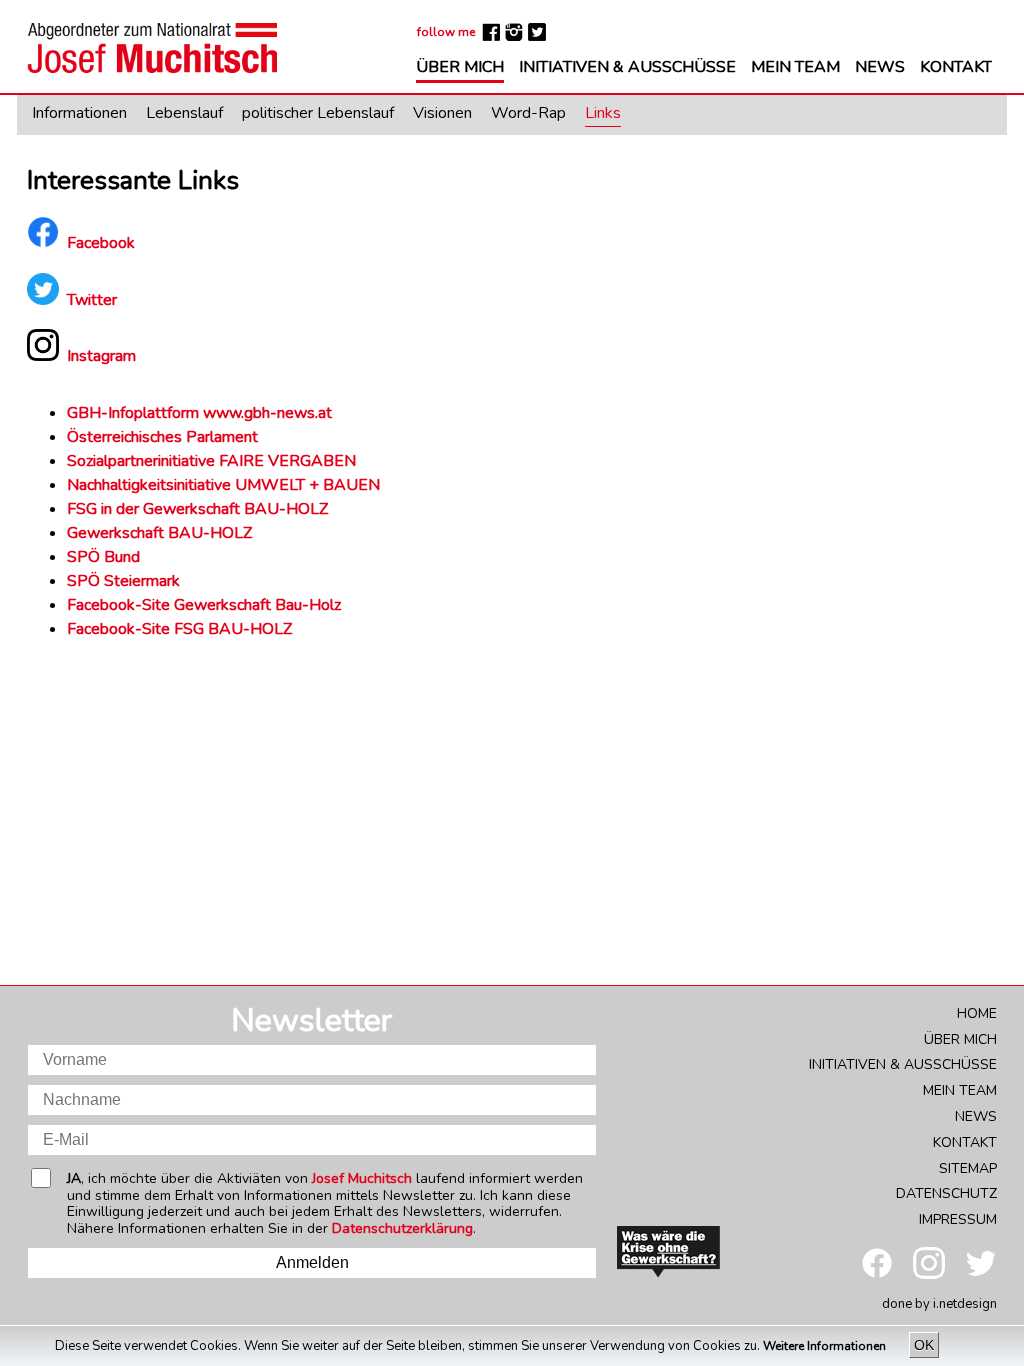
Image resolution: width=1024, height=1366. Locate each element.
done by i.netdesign (939, 1304)
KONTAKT (956, 68)
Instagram (101, 356)
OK (924, 1345)
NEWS (880, 68)
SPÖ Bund (103, 557)
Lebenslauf (184, 114)
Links (603, 114)
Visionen (442, 114)
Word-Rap (528, 114)
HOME (977, 1013)
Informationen (79, 114)
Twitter (92, 300)
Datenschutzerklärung (402, 1228)
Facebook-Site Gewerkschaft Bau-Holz (204, 605)
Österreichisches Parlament (162, 437)
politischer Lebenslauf (318, 114)
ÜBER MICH (460, 68)
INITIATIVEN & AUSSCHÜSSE (627, 68)
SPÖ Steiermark (123, 581)
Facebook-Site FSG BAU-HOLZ (179, 629)
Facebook (101, 243)
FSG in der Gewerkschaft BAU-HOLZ (197, 509)
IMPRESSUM (958, 1219)
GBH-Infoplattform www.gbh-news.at (199, 413)
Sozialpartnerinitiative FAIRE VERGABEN (213, 461)
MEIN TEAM (795, 68)
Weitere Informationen (826, 1346)
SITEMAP (968, 1168)
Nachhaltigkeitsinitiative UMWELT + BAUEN (223, 485)
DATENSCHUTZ (946, 1193)
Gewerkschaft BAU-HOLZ (159, 533)
